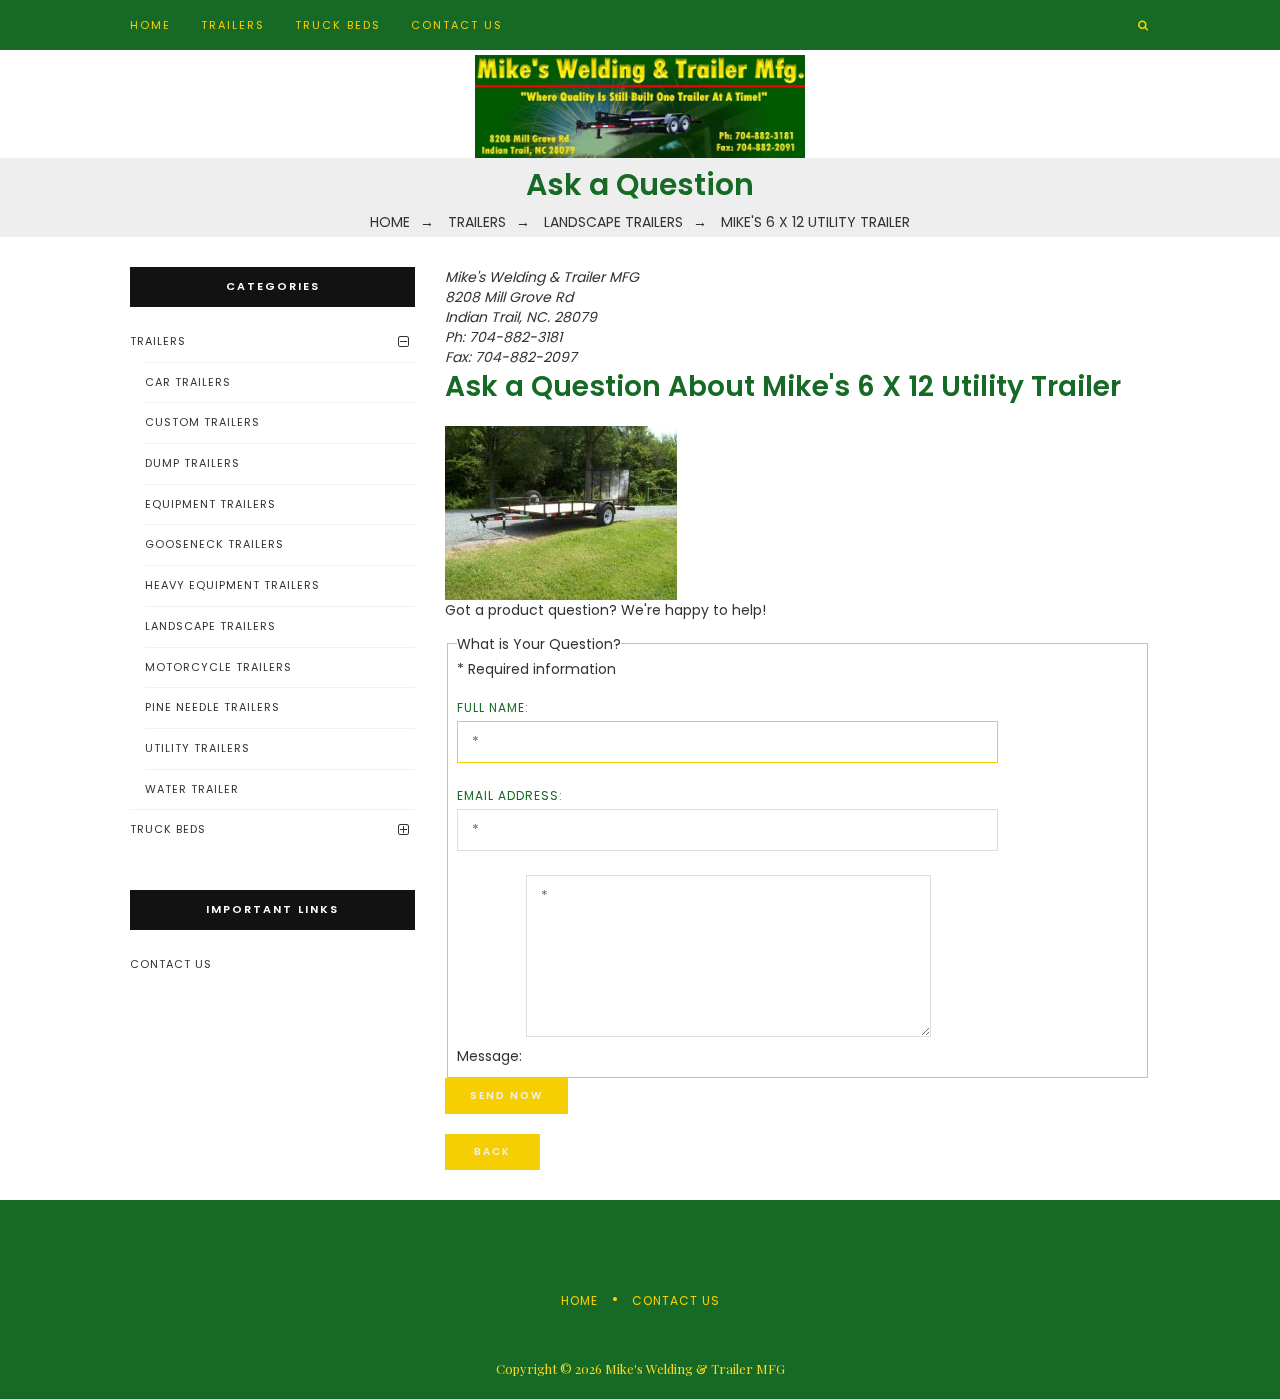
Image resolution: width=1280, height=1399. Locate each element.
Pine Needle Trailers (212, 707)
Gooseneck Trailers (214, 544)
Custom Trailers (202, 422)
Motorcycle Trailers (218, 667)
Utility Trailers (197, 748)
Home (150, 25)
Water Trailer (192, 789)
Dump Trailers (192, 463)
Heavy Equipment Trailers (232, 585)
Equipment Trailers (210, 504)
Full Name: (493, 707)
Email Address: (510, 795)
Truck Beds (338, 25)
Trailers (233, 25)
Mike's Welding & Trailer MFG (695, 1368)
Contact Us (457, 25)
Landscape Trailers (210, 626)
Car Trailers (188, 382)
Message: (489, 1056)
